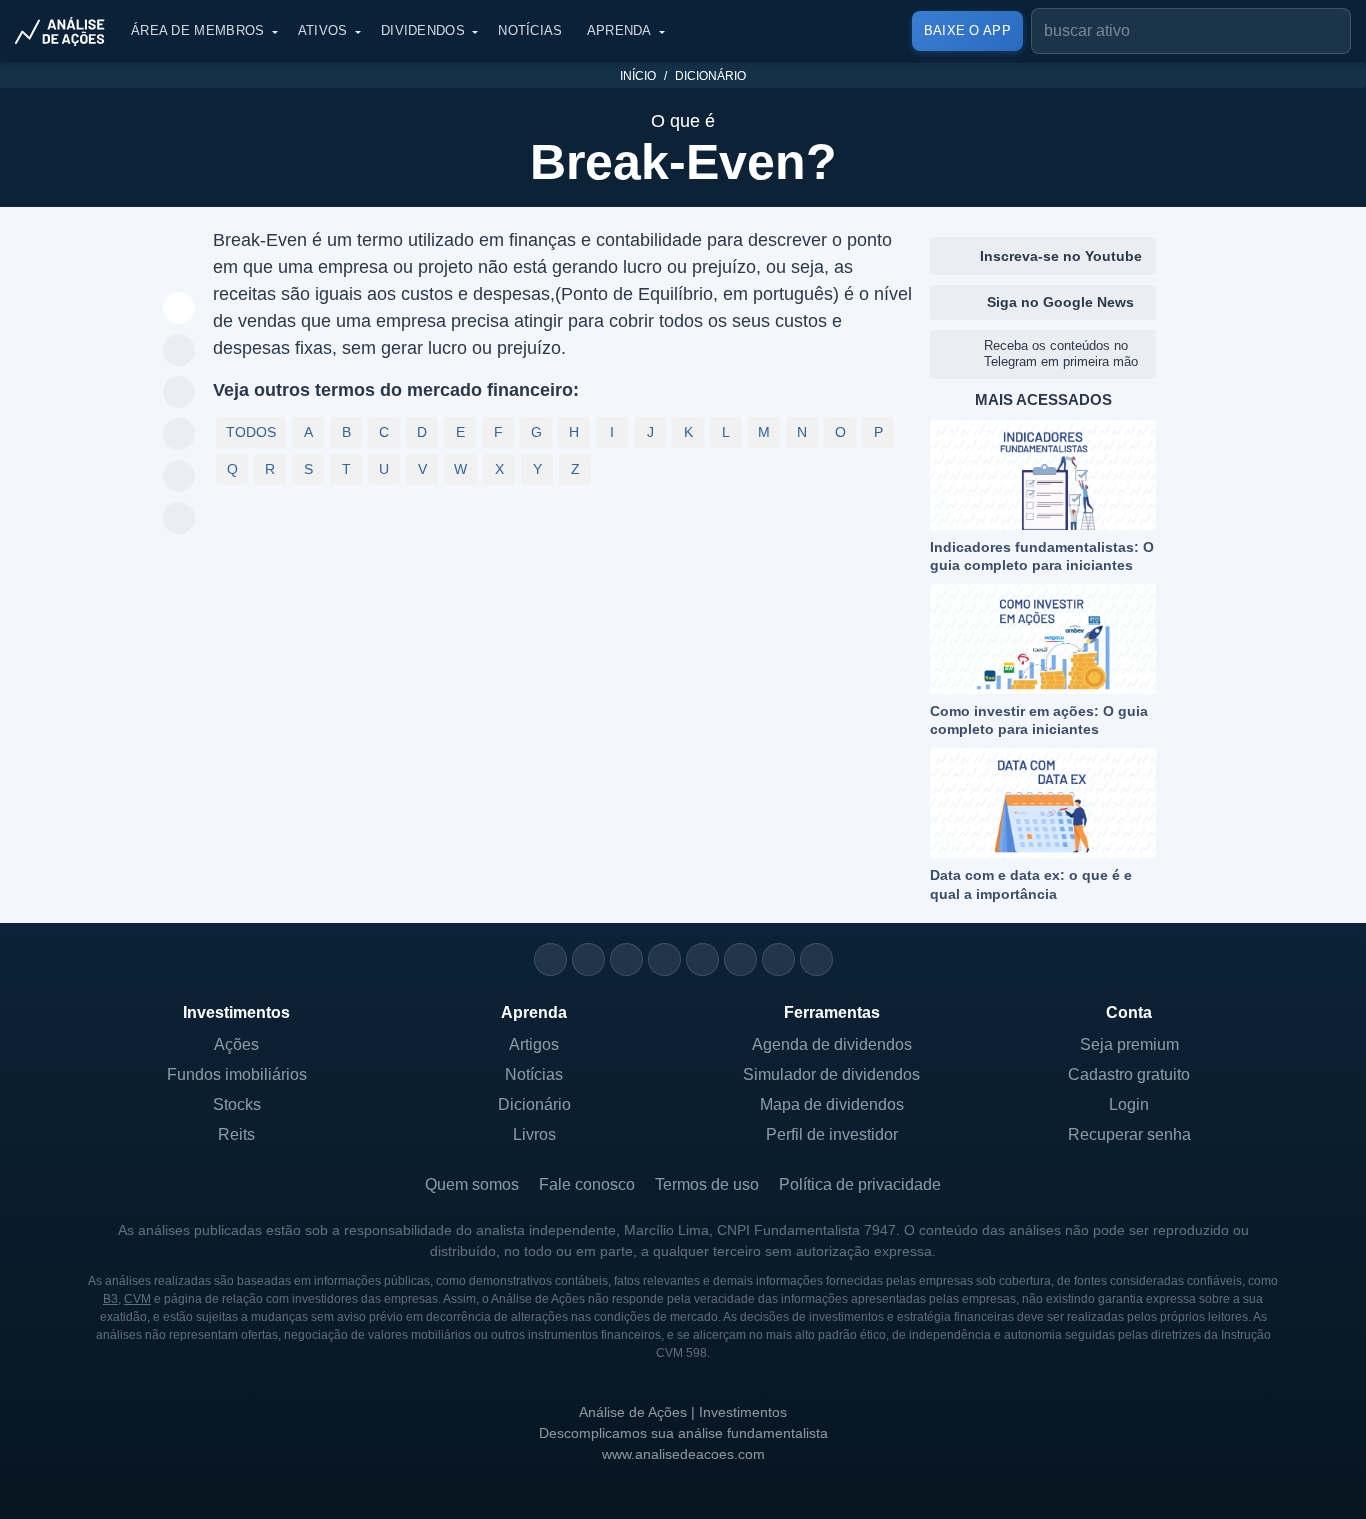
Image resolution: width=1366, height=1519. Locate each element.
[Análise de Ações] (66, 31)
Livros (534, 1134)
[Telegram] (664, 959)
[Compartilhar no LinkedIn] (179, 519)
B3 (110, 1299)
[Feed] (778, 959)
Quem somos (472, 1184)
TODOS (251, 432)
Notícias (530, 30)
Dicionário (710, 76)
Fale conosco (587, 1184)
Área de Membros (198, 30)
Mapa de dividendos (832, 1104)
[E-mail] (816, 959)
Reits (236, 1134)
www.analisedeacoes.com (683, 1454)
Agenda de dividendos (832, 1044)
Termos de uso (707, 1184)
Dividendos (423, 30)
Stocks (237, 1104)
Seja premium (1129, 1044)
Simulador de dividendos (831, 1074)
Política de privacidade (860, 1184)
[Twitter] (626, 959)
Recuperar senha (1129, 1134)
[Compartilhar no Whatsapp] (179, 351)
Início (638, 76)
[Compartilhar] (179, 309)
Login (1129, 1104)
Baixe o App (967, 30)
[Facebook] (588, 959)
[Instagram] (550, 959)
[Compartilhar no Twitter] (179, 477)
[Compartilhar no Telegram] (179, 393)
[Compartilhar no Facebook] (179, 435)
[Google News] (740, 959)
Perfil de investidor (832, 1134)
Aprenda (619, 30)
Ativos (323, 30)
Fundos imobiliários (237, 1074)
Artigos (534, 1044)
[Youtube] (702, 959)
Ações (236, 1044)
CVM (137, 1299)
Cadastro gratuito (1129, 1074)
